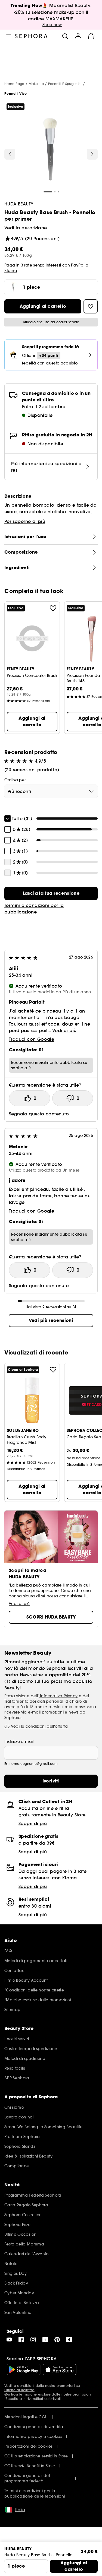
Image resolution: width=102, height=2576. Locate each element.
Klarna (11, 271)
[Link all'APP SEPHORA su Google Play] (24, 2369)
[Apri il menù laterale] (9, 36)
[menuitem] (78, 36)
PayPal (78, 265)
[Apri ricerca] (65, 36)
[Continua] (92, 154)
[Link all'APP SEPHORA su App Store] (60, 2369)
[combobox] (51, 791)
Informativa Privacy (58, 1696)
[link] (51, 893)
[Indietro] (10, 154)
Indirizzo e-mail (19, 1741)
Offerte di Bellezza (19, 2390)
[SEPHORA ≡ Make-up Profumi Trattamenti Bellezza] (31, 36)
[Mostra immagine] (50, 150)
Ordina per (15, 780)
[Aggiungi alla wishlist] (53, 608)
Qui (7, 2394)
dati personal (50, 1701)
